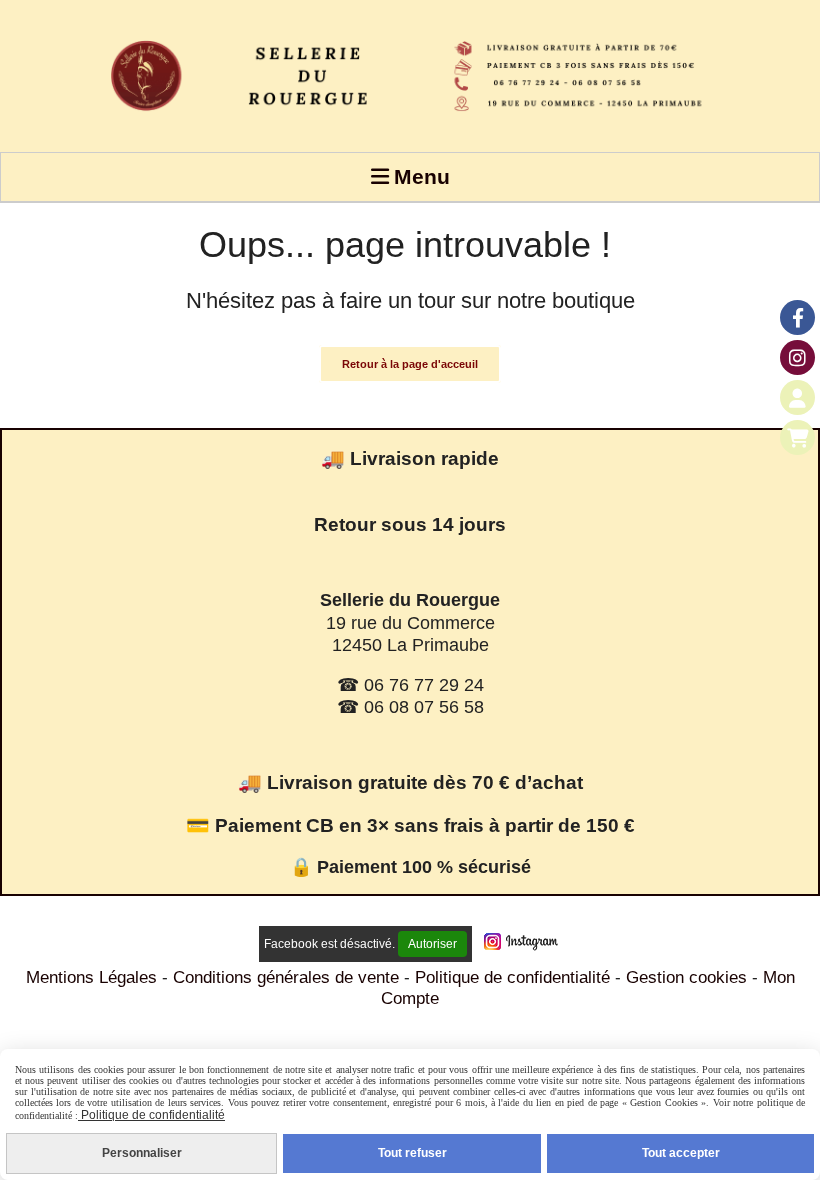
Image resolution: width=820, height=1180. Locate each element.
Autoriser (432, 944)
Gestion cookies (689, 977)
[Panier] (797, 437)
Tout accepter (681, 1153)
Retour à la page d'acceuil (410, 364)
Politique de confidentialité (512, 977)
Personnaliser (142, 1153)
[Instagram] (797, 357)
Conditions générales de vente (286, 977)
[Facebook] (797, 317)
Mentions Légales (91, 977)
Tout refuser (412, 1153)
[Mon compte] (797, 397)
